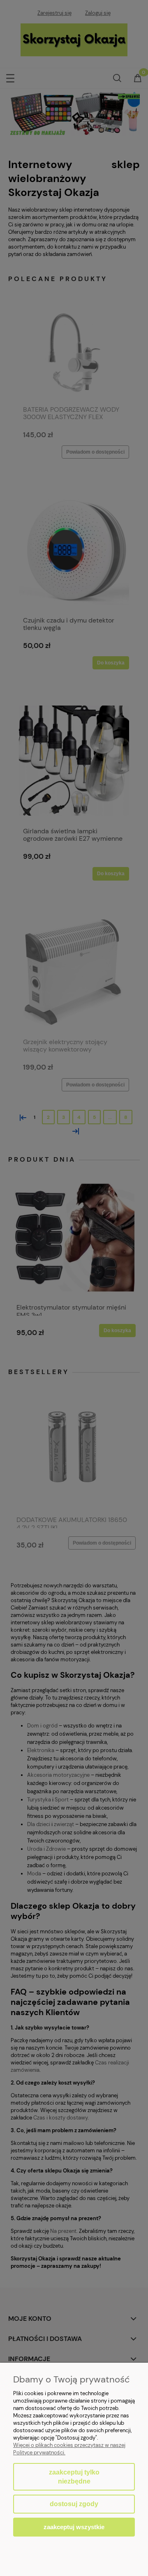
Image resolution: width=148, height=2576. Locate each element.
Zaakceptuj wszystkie (74, 2527)
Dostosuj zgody (74, 2504)
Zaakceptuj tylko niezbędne (74, 2477)
